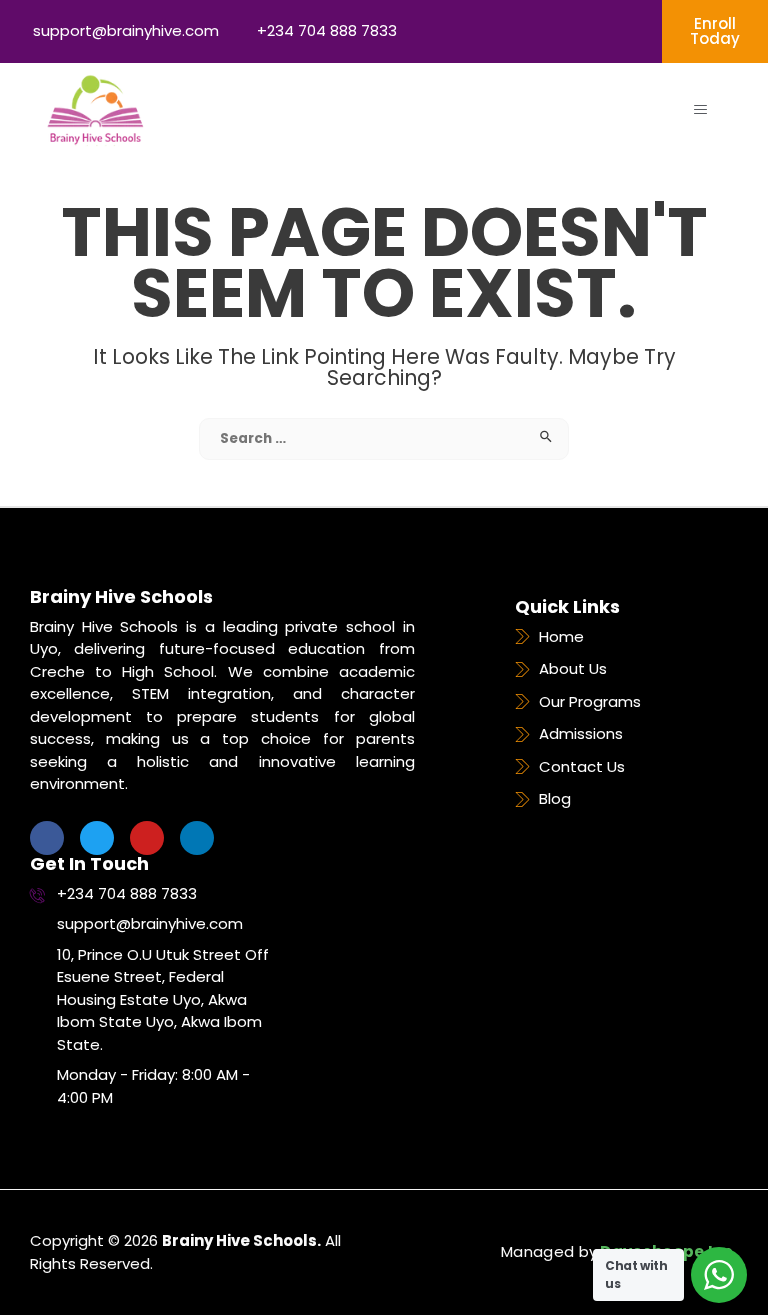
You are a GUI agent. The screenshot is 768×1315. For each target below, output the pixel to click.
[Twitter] (97, 838)
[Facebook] (47, 838)
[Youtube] (147, 838)
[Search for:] (384, 437)
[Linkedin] (197, 838)
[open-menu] (700, 110)
